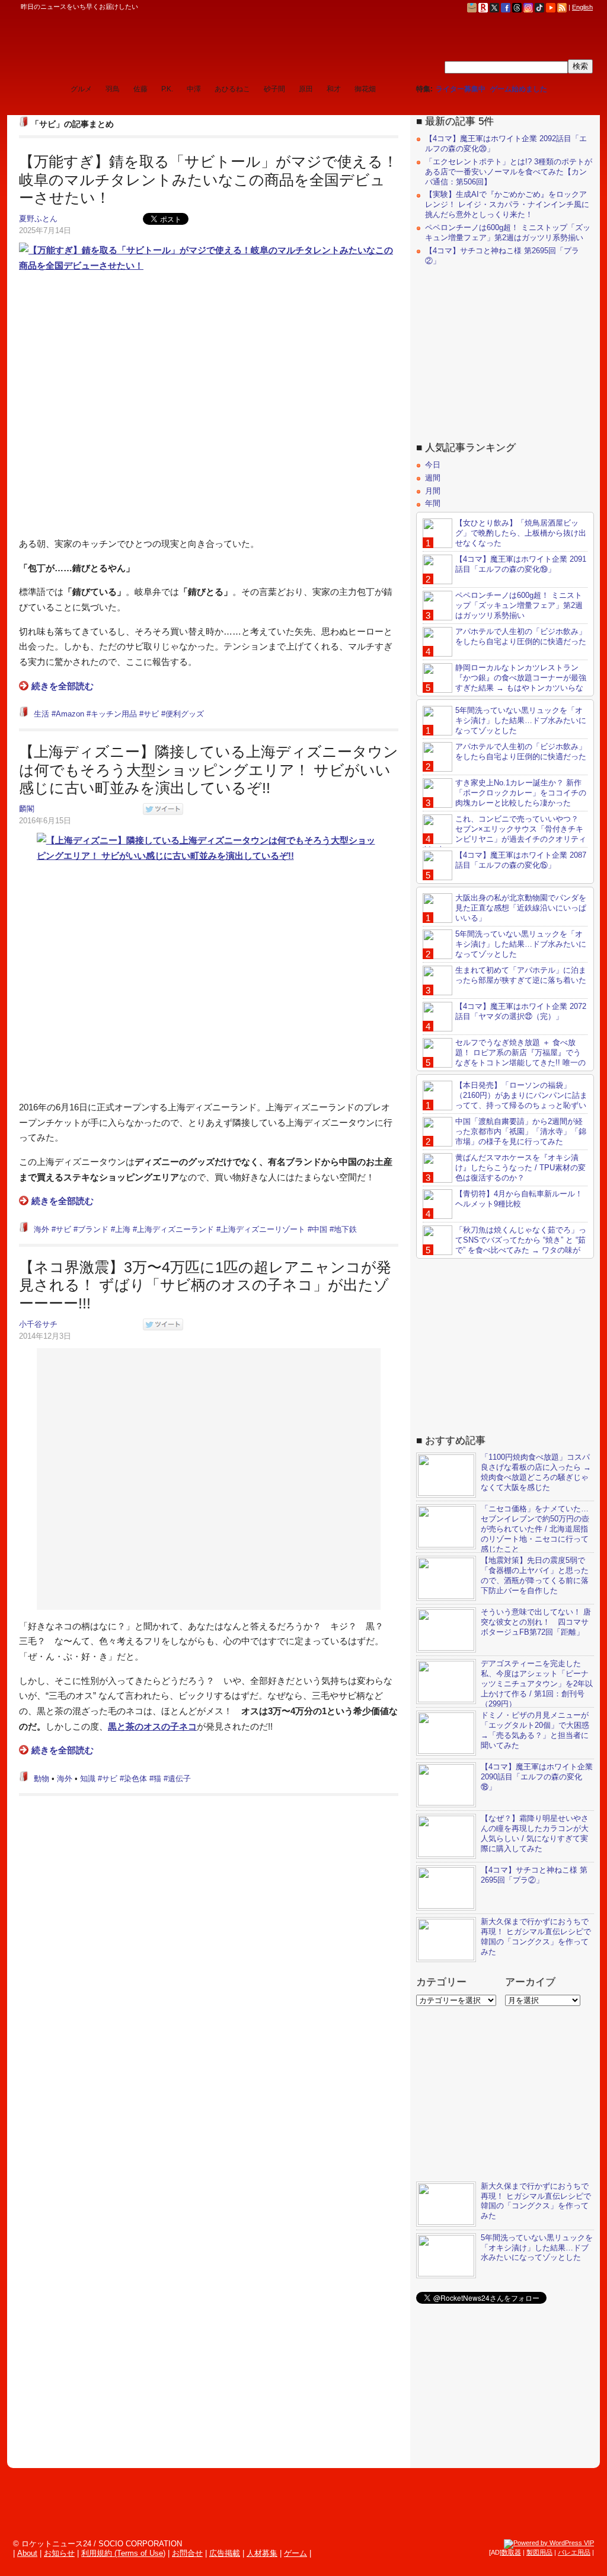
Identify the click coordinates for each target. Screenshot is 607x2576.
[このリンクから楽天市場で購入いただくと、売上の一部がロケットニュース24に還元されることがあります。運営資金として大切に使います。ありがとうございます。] (483, 7)
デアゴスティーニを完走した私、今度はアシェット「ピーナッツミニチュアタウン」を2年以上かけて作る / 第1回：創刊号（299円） (537, 1684)
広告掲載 (225, 2553)
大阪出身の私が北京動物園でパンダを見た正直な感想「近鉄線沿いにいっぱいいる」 (521, 908)
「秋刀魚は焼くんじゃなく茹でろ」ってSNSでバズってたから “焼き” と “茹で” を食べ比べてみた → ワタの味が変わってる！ (504, 1245)
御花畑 (365, 89)
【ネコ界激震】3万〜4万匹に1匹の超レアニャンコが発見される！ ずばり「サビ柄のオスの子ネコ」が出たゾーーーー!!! (205, 1285)
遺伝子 (179, 1779)
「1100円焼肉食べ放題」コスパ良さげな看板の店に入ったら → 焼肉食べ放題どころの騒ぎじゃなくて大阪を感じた (536, 1472)
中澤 (194, 89)
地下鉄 (345, 1229)
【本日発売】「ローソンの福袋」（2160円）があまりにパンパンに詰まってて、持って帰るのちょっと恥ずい (521, 1095)
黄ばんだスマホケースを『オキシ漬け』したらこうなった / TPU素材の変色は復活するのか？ (520, 1168)
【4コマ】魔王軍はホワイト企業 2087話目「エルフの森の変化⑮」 (521, 860)
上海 (123, 1229)
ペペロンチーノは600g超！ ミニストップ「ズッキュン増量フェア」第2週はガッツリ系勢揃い (508, 233)
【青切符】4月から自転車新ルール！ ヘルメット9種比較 (519, 1199)
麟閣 (27, 809)
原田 (306, 89)
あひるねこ (232, 89)
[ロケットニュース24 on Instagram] (528, 7)
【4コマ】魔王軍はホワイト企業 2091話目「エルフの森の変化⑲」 (521, 564)
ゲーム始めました (519, 89)
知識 (88, 1779)
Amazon (70, 714)
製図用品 (539, 2552)
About (27, 2553)
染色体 (135, 1779)
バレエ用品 (574, 2552)
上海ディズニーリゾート (263, 1229)
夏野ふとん (38, 219)
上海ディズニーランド (175, 1229)
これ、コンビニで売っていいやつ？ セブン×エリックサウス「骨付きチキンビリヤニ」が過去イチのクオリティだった (504, 834)
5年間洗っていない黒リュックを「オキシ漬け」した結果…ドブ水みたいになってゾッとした (521, 720)
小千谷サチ (38, 1324)
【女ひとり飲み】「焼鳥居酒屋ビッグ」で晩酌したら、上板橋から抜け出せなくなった (521, 533)
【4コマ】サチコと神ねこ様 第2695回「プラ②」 (534, 1875)
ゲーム (295, 2553)
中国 (320, 1229)
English (582, 7)
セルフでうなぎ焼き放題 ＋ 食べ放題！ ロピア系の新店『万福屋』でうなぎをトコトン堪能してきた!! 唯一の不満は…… (504, 1058)
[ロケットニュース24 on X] (494, 7)
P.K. (167, 89)
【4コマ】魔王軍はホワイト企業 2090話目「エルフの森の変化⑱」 (537, 1777)
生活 (41, 714)
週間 (433, 478)
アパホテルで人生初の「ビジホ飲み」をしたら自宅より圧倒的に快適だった (521, 636)
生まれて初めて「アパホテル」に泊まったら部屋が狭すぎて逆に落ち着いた (521, 975)
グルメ (81, 89)
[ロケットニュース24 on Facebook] (506, 7)
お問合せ (187, 2553)
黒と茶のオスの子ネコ (152, 1726)
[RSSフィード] (562, 7)
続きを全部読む (63, 686)
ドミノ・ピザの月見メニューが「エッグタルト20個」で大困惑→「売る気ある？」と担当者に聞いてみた (535, 1730)
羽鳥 (113, 89)
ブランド (93, 1229)
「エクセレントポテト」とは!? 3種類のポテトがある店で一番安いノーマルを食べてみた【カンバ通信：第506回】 (509, 172)
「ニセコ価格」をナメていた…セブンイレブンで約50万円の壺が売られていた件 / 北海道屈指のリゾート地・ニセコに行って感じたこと (535, 1529)
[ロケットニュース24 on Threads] (517, 7)
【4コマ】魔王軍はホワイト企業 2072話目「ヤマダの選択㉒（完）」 (521, 1011)
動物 (41, 1779)
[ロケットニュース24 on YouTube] (551, 7)
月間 (433, 491)
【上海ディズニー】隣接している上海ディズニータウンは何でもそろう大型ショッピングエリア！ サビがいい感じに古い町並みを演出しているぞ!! (209, 770)
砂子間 (274, 89)
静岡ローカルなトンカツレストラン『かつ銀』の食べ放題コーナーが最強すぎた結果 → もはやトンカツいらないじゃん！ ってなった (504, 683)
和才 (334, 89)
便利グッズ (185, 714)
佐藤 (140, 89)
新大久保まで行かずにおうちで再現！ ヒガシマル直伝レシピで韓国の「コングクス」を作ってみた (536, 1937)
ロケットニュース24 (139, 44)
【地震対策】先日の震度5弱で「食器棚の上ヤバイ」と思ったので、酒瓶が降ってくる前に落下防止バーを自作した (535, 1575)
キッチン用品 (114, 714)
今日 (433, 465)
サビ (151, 714)
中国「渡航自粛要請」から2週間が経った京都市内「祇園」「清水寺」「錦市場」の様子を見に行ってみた (521, 1131)
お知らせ (59, 2553)
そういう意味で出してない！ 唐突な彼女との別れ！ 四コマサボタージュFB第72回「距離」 (536, 1622)
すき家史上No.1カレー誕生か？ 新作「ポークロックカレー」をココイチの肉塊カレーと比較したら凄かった (521, 793)
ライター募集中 (461, 89)
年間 (433, 503)
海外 (41, 1229)
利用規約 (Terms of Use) (123, 2553)
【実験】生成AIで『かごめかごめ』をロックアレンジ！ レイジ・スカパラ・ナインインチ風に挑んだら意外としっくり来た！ (507, 204)
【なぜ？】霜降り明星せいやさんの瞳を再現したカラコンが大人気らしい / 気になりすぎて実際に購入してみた (535, 1833)
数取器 (511, 2552)
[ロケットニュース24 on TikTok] (539, 7)
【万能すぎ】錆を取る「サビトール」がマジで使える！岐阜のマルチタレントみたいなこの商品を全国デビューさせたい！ (208, 179)
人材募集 (262, 2553)
